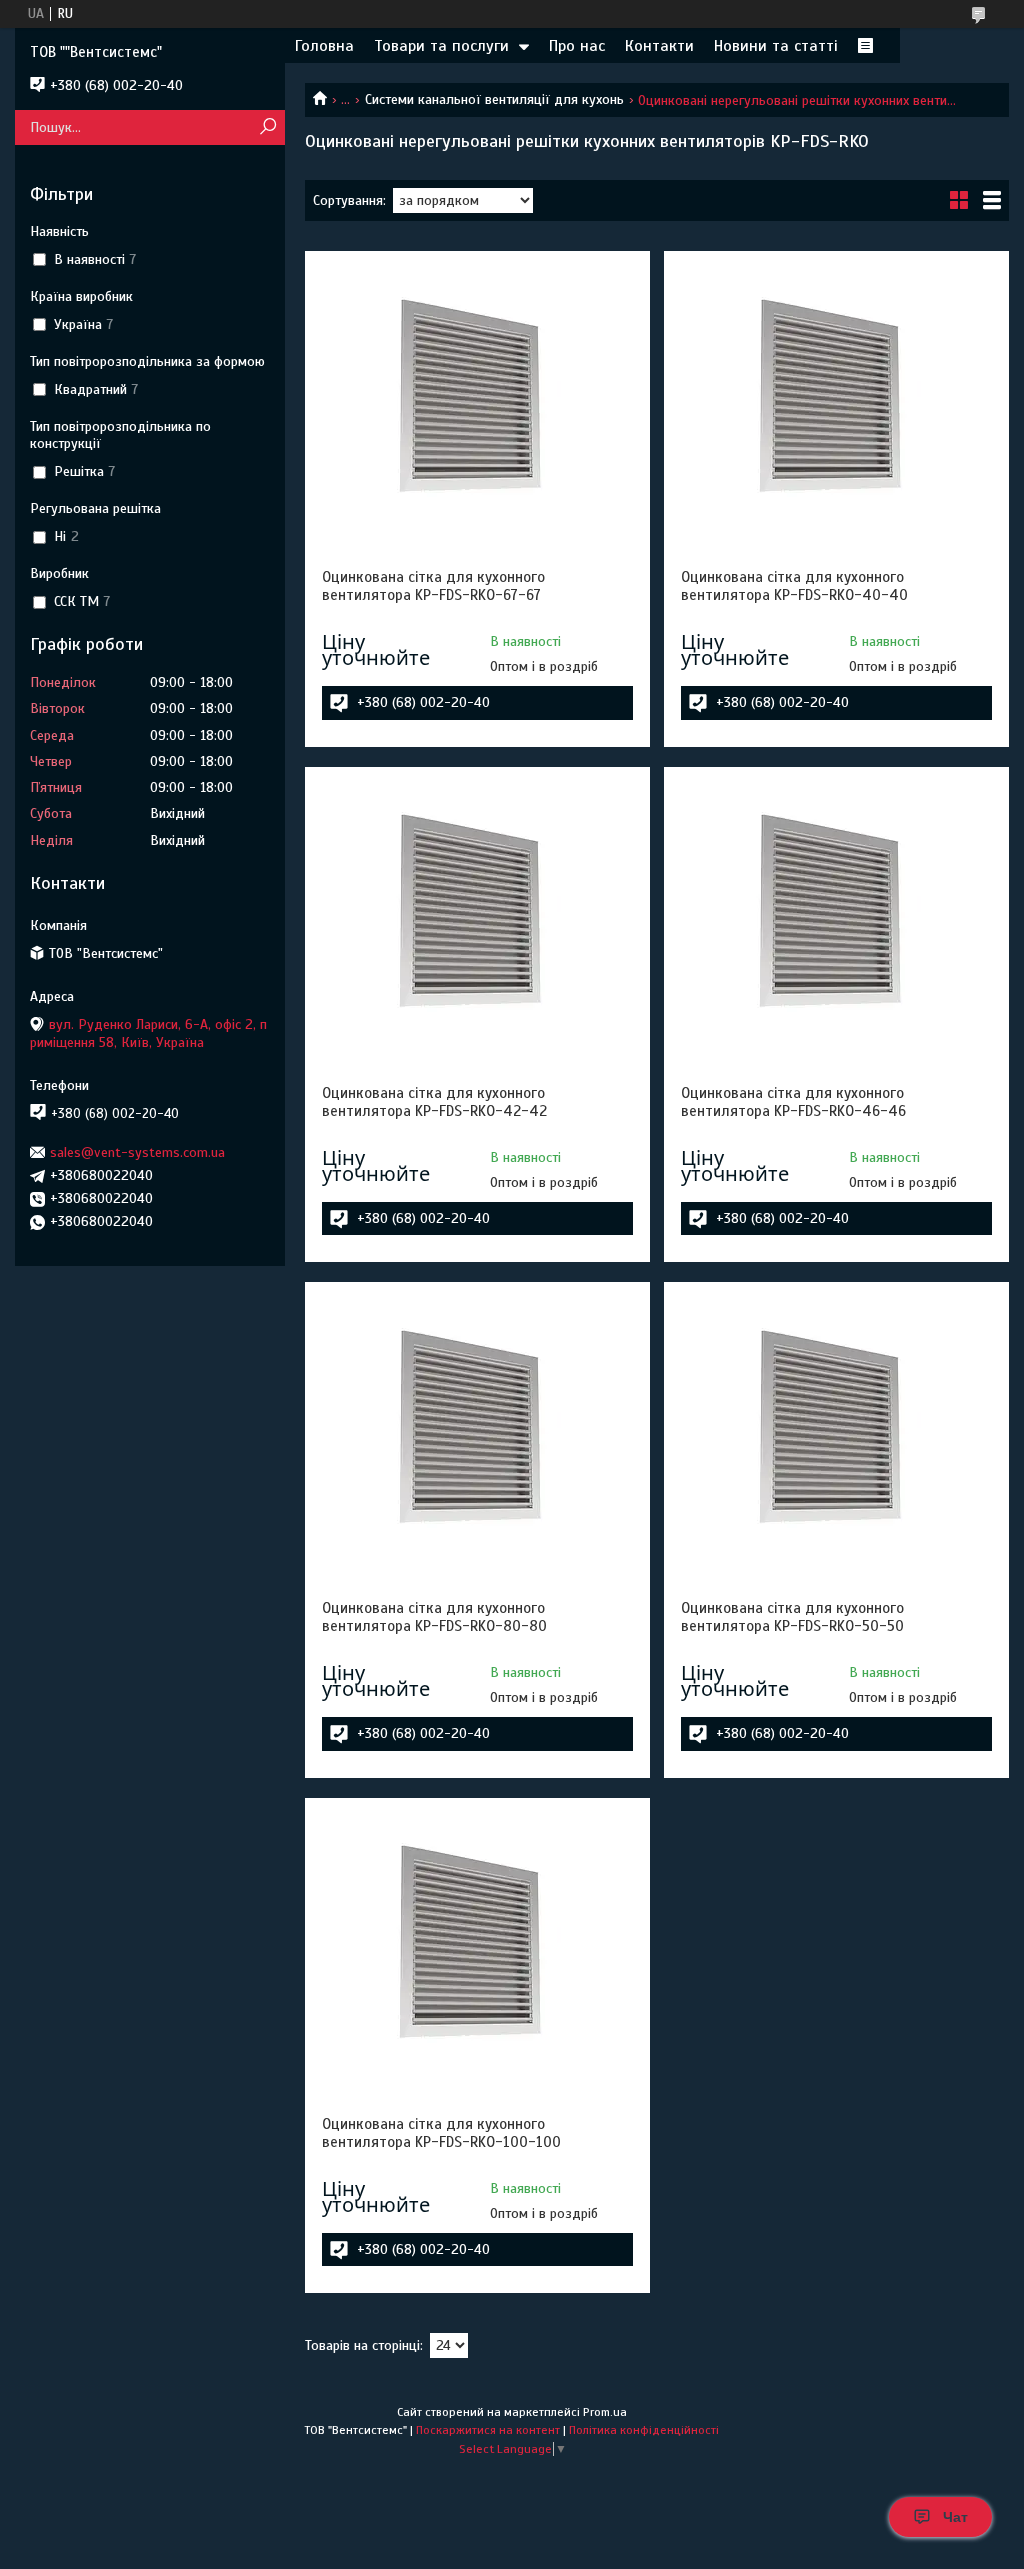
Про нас (577, 46)
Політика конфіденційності (644, 2430)
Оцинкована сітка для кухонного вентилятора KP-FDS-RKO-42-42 (434, 1102)
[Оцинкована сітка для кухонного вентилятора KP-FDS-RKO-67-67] (477, 393)
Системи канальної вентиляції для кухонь (494, 99)
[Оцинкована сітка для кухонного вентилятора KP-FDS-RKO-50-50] (836, 1424)
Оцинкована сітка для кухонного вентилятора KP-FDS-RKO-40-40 (794, 586)
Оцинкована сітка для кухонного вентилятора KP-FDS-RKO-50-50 (792, 1617)
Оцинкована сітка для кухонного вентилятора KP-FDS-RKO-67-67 (433, 586)
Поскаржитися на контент (488, 2430)
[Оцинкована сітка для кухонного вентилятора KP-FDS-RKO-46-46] (836, 909)
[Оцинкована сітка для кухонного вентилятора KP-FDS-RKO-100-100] (477, 1940)
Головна (324, 46)
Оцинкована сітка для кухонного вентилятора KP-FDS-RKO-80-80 (434, 1617)
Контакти (659, 46)
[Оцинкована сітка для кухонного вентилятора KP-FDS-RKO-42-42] (477, 909)
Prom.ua (605, 2412)
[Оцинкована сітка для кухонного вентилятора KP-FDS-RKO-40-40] (836, 393)
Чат (955, 2517)
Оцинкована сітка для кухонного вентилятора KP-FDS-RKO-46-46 (793, 1102)
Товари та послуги (441, 46)
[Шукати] (267, 127)
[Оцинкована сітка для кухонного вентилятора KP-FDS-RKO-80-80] (477, 1424)
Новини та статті (776, 46)
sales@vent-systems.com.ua (137, 1152)
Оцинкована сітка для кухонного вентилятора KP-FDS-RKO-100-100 (441, 2133)
